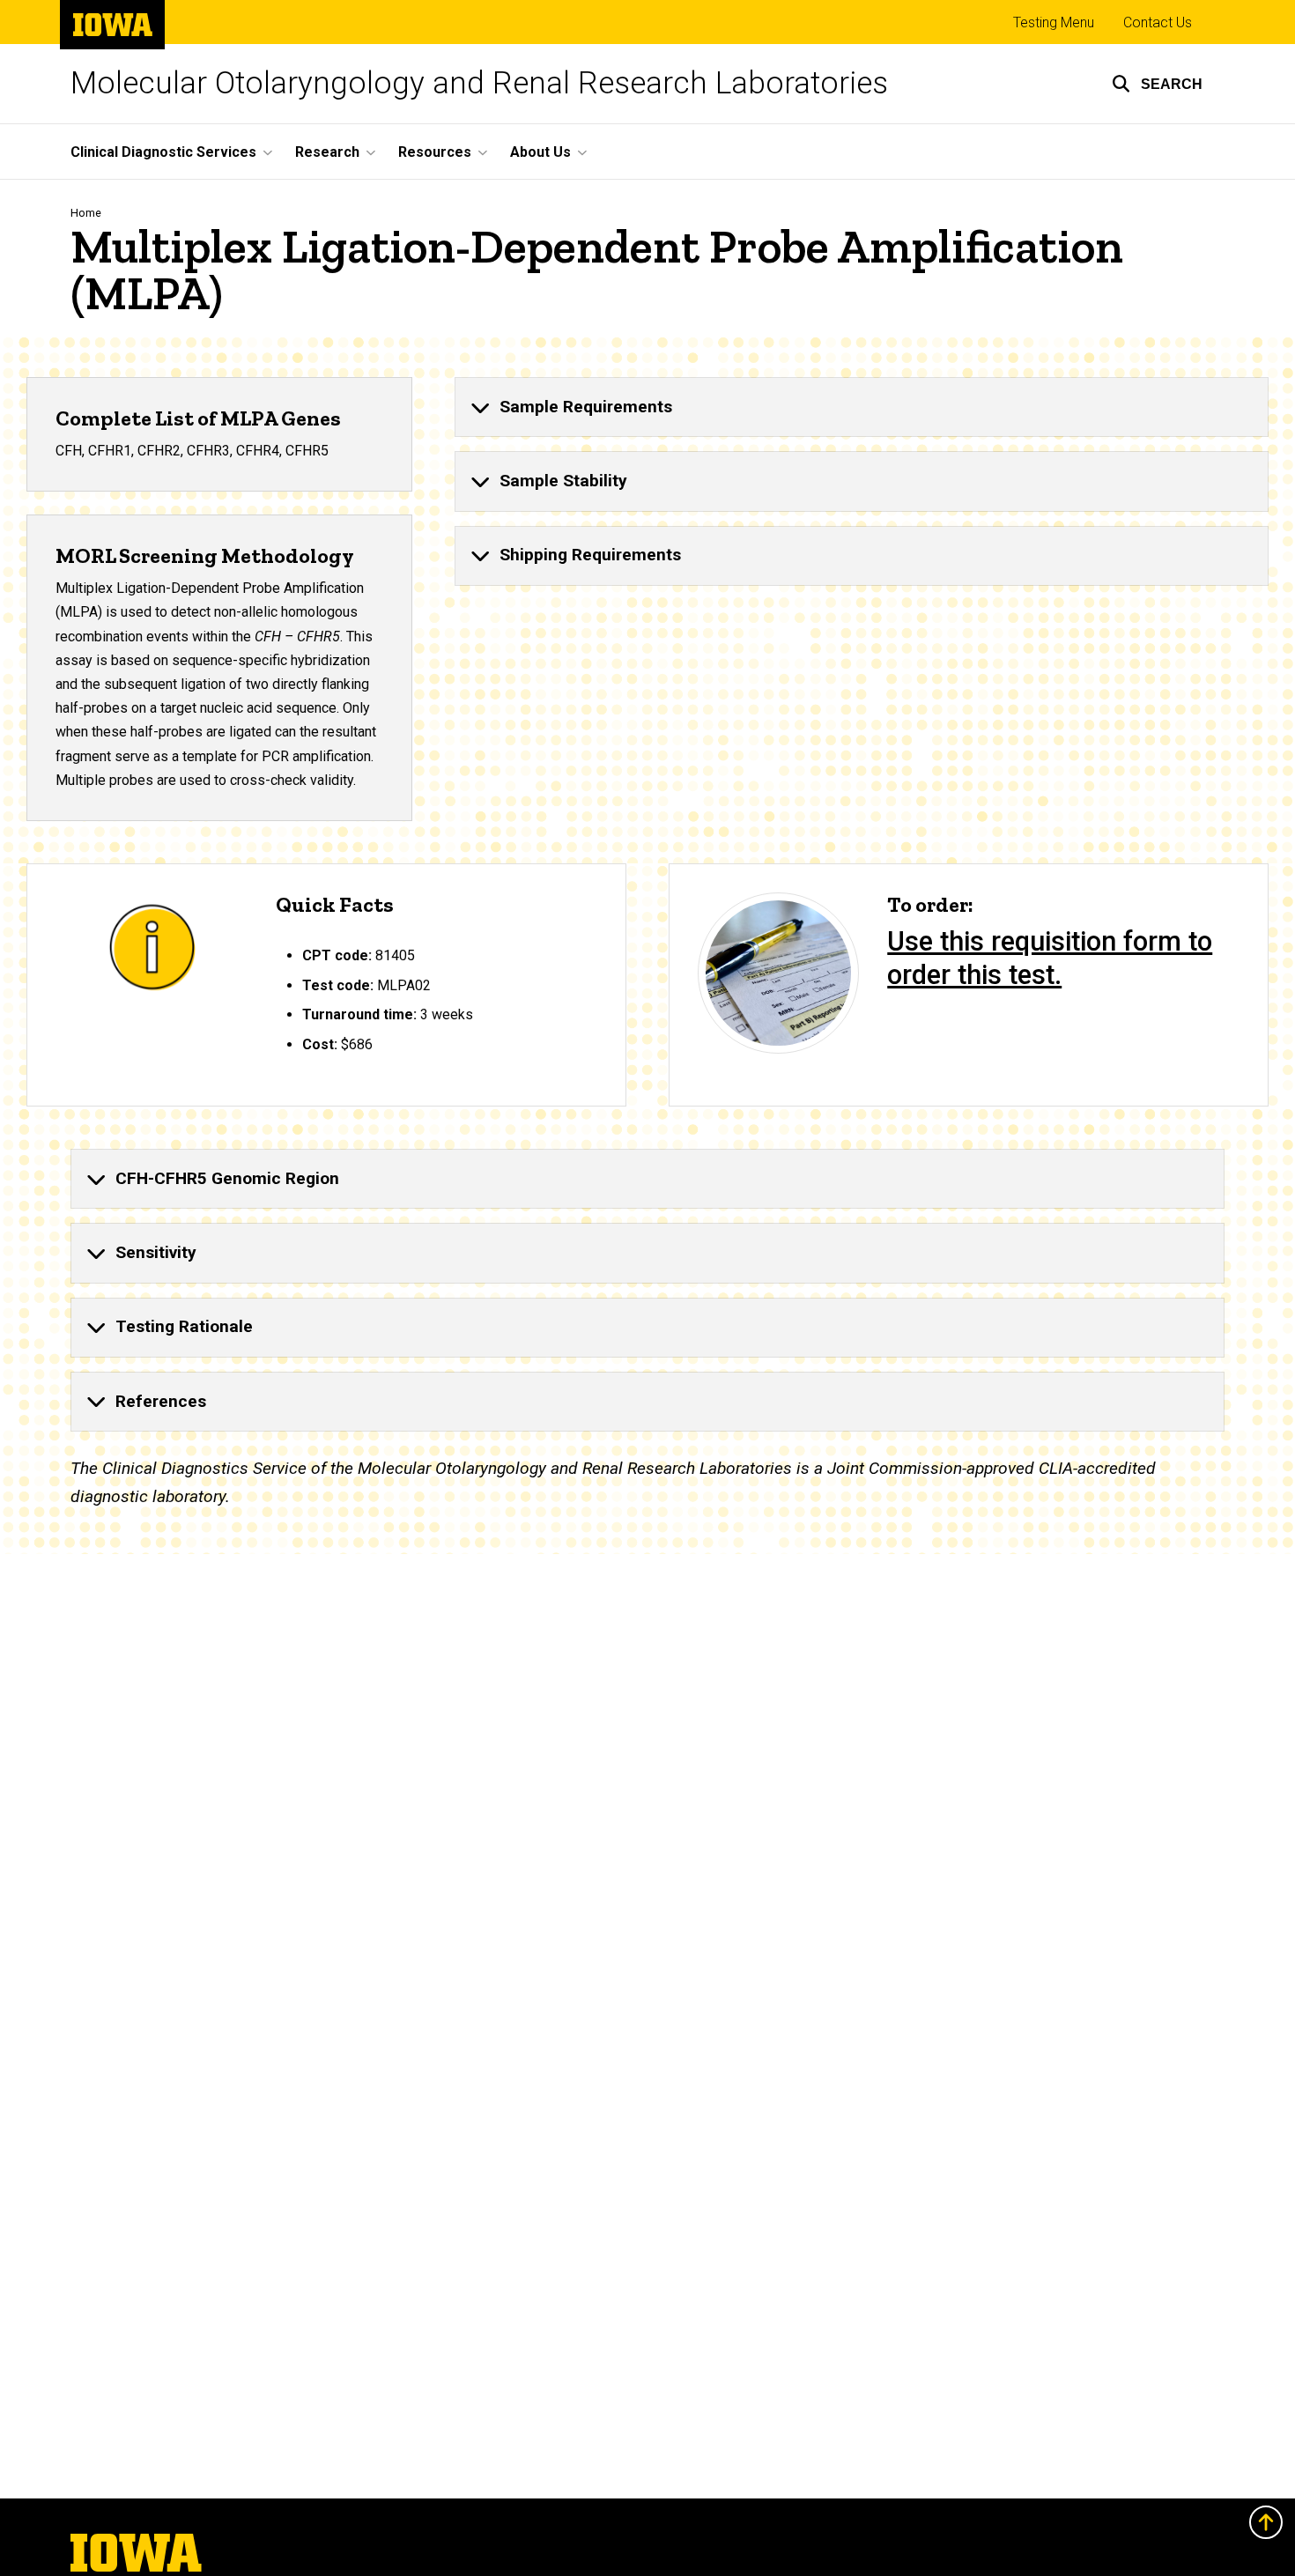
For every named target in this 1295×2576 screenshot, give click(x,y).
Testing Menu (1054, 22)
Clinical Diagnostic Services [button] (163, 152)
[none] (862, 407)
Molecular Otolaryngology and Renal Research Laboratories (479, 83)
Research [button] (327, 152)
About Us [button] (540, 152)
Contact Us (1158, 22)
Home (86, 213)
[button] (1157, 84)
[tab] (862, 407)
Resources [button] (435, 152)
